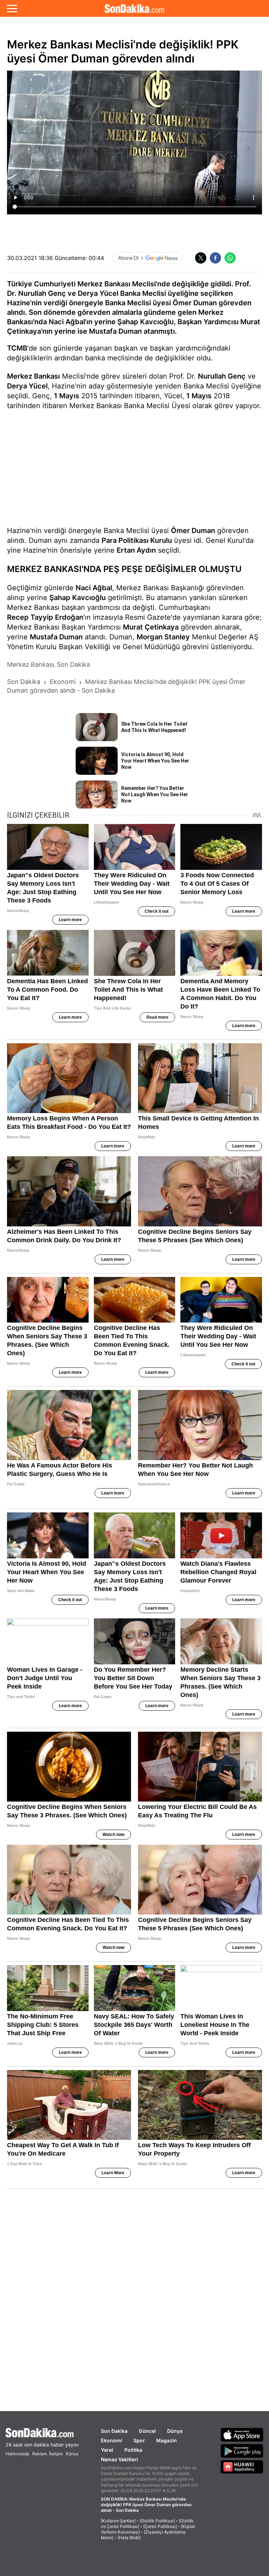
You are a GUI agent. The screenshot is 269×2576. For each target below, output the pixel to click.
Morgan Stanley (163, 637)
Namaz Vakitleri (119, 2459)
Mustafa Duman (56, 637)
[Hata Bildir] (129, 2538)
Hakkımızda (17, 2454)
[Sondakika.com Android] (242, 2451)
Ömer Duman (193, 531)
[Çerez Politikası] (160, 2526)
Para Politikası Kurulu (137, 540)
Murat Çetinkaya (151, 627)
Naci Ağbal (94, 588)
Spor (139, 2440)
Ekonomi (112, 2440)
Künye (72, 2454)
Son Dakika (114, 2431)
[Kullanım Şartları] (118, 2521)
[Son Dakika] (134, 8)
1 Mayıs (67, 396)
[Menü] (12, 8)
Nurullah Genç (222, 376)
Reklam (40, 2454)
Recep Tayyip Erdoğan (45, 617)
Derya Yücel (27, 386)
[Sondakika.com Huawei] (242, 2467)
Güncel (147, 2431)
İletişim (56, 2454)
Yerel (107, 2450)
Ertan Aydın (136, 550)
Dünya (175, 2431)
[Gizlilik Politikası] (157, 2521)
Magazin (167, 2440)
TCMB (17, 348)
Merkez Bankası (33, 376)
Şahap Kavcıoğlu (78, 598)
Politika (133, 2450)
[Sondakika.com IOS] (242, 2435)
